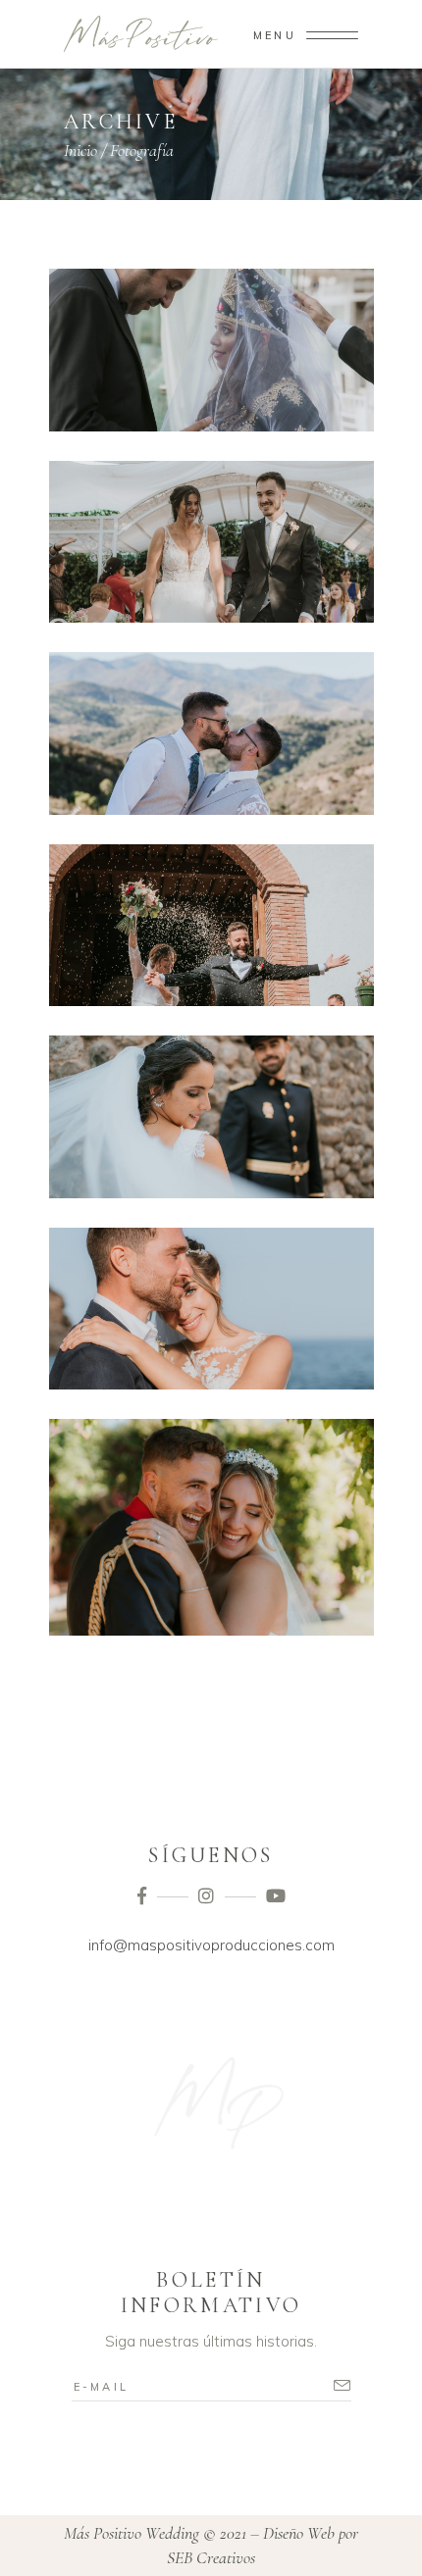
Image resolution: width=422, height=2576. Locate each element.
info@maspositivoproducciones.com (211, 1945)
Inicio (80, 150)
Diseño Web (299, 2533)
